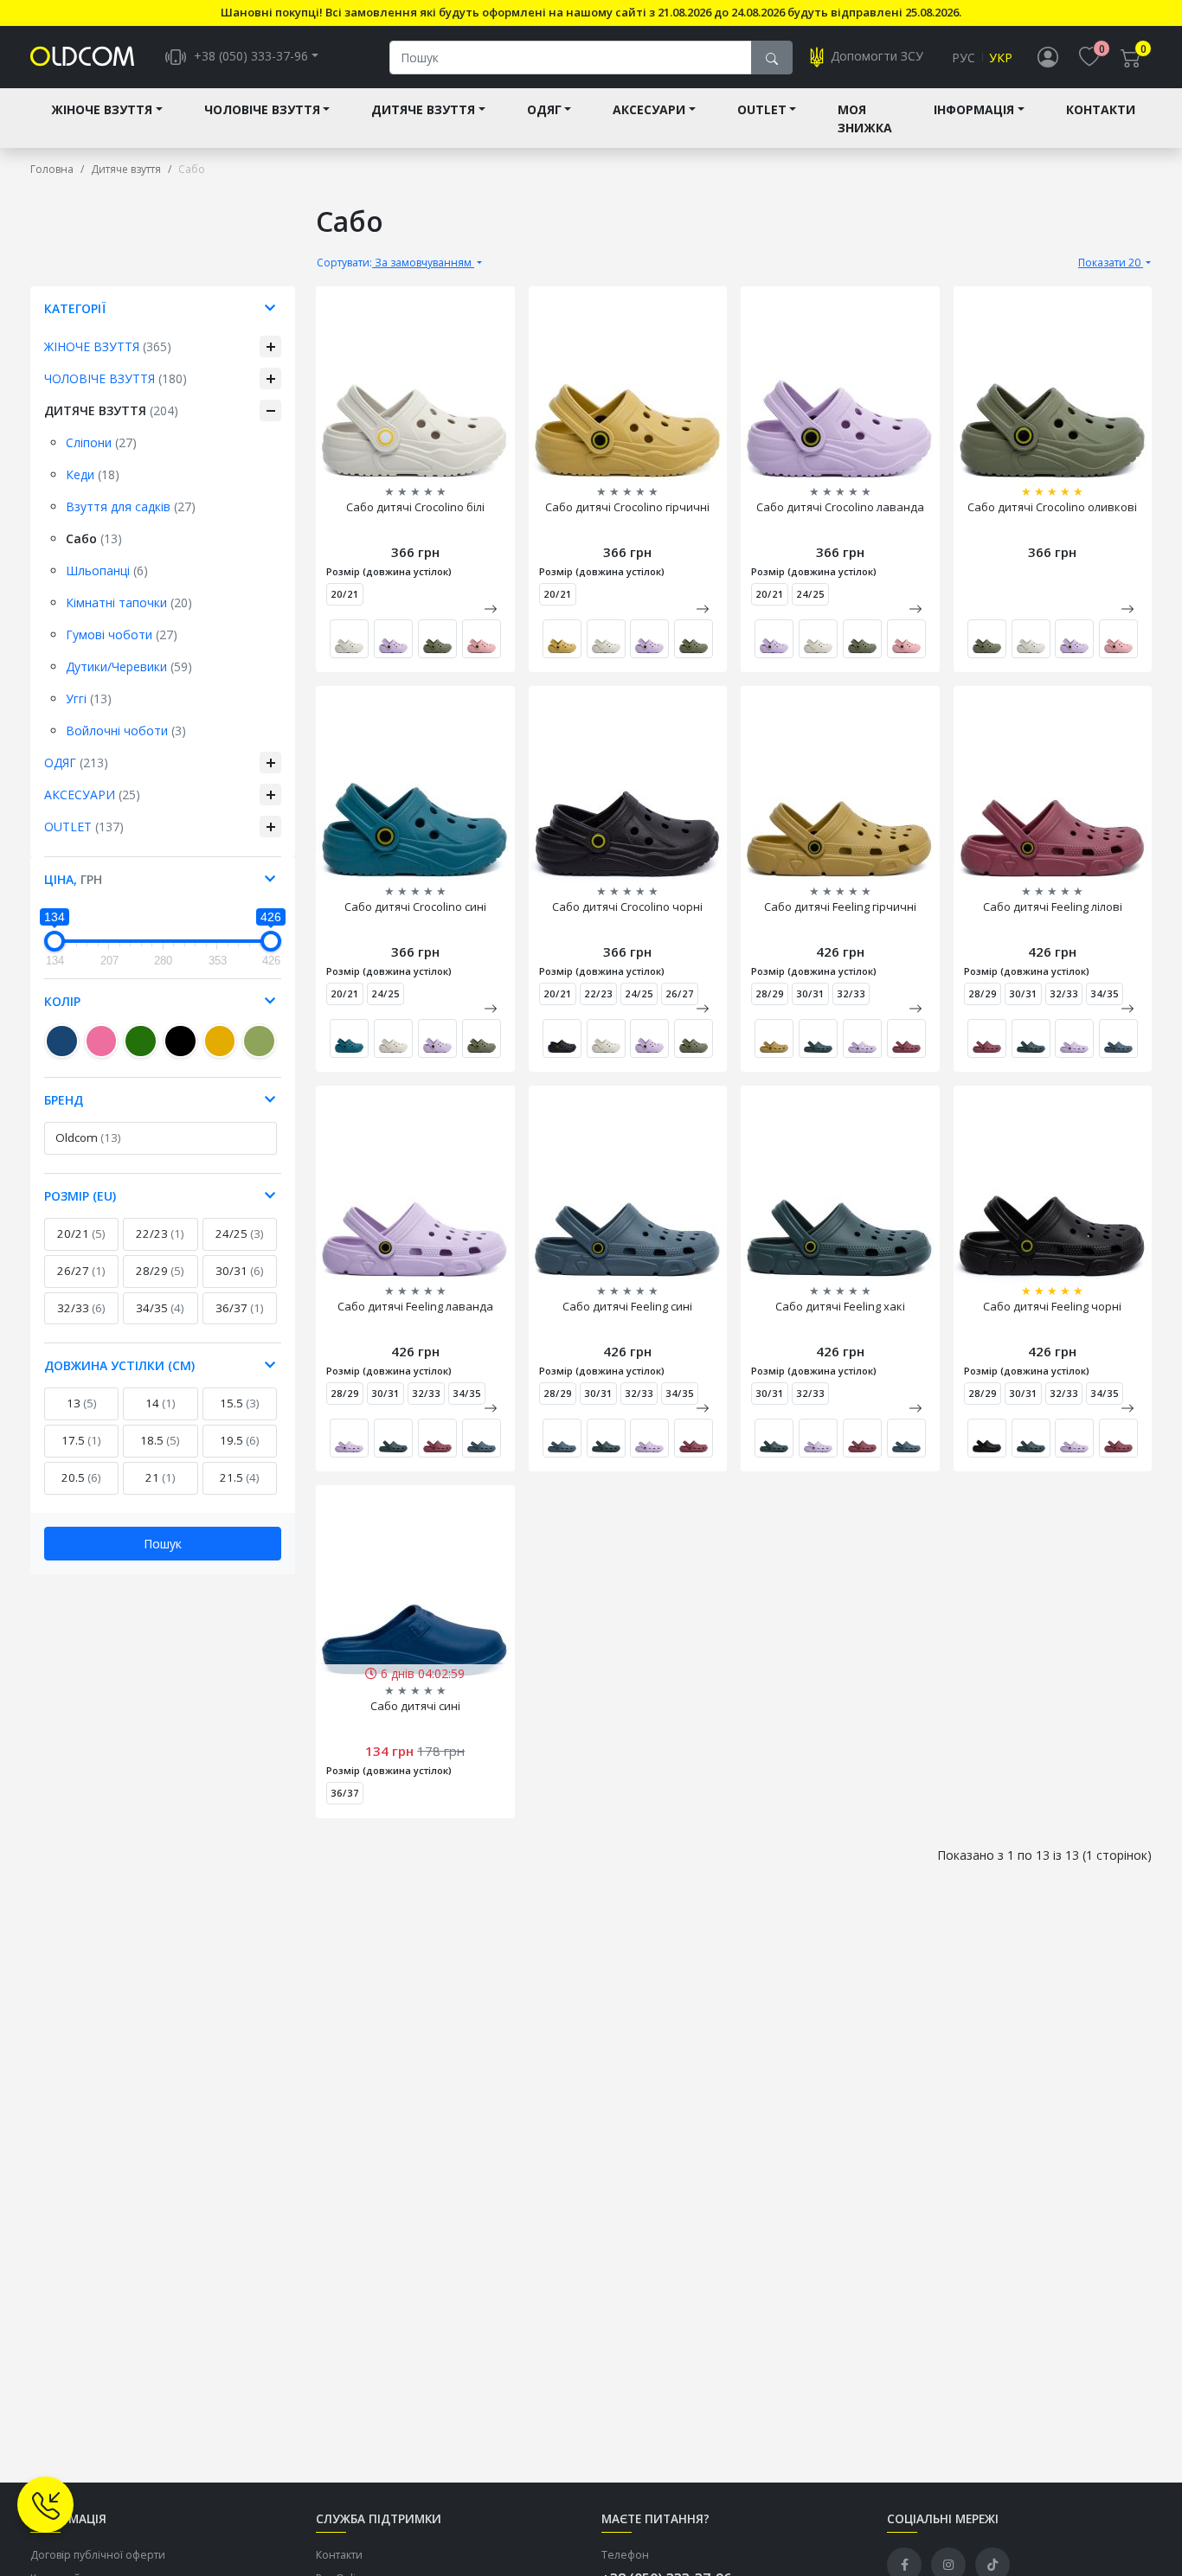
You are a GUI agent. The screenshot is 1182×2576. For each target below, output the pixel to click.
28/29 (160, 1271)
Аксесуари (649, 109)
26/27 (81, 1271)
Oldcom (88, 1137)
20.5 (81, 1477)
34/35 (160, 1308)
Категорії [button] (75, 308)
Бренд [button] (64, 1100)
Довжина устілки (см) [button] (119, 1365)
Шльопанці (107, 570)
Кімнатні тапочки (129, 602)
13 (82, 1403)
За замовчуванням (395, 263)
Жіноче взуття (102, 109)
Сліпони (101, 442)
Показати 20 (1111, 263)
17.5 (81, 1440)
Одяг (544, 109)
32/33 (81, 1308)
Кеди (93, 474)
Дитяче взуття (423, 109)
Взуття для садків (131, 506)
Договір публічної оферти (98, 2555)
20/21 (81, 1234)
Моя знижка (865, 119)
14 (161, 1403)
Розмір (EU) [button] (80, 1196)
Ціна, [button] (73, 879)
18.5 (160, 1440)
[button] (491, 609)
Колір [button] (62, 1001)
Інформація (974, 109)
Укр (1001, 58)
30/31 (240, 1271)
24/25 (240, 1234)
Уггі (89, 698)
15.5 (240, 1403)
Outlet (762, 109)
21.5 (240, 1477)
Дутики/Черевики (129, 666)
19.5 (240, 1440)
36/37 (240, 1308)
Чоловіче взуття (262, 109)
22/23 (160, 1234)
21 (161, 1477)
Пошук (163, 1544)
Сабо (94, 538)
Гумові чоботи (122, 634)
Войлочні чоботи (126, 731)
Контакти (1101, 109)
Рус (964, 58)
